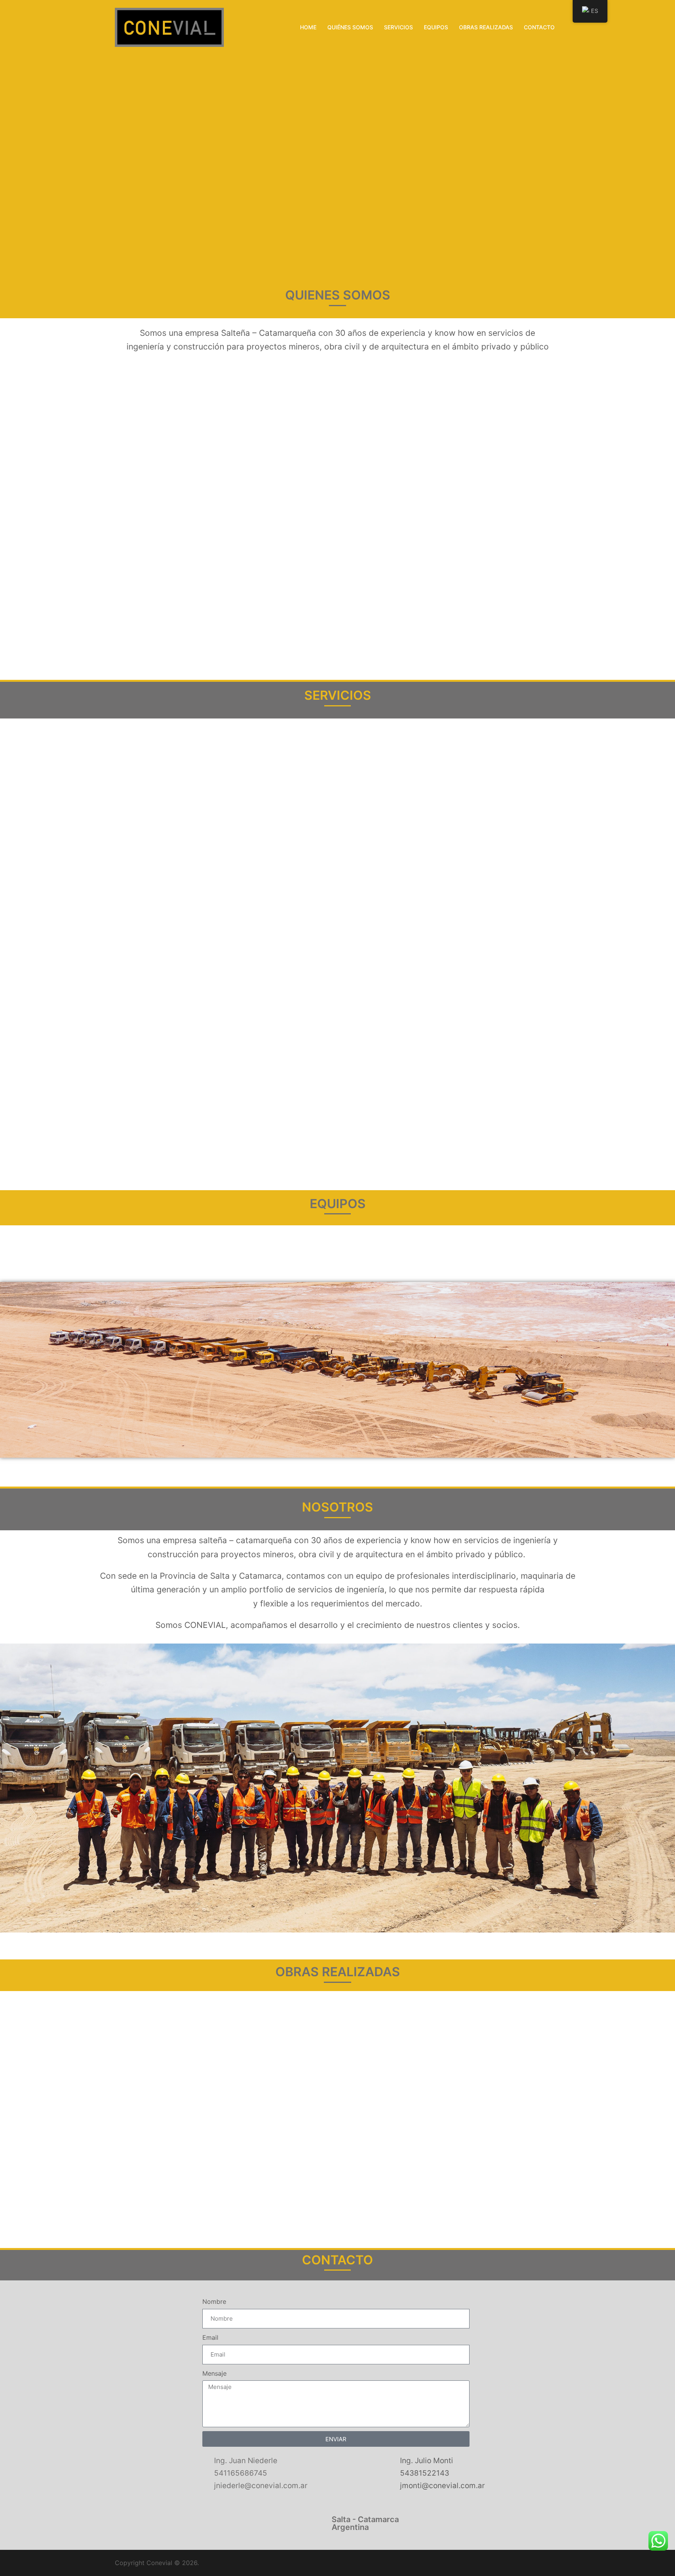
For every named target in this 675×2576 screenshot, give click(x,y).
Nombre (214, 2301)
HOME (308, 27)
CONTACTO (539, 27)
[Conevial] (169, 27)
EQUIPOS (436, 27)
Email (210, 2337)
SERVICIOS (398, 27)
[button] (8, 141)
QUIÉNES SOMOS (350, 27)
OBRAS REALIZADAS (486, 27)
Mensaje (214, 2373)
